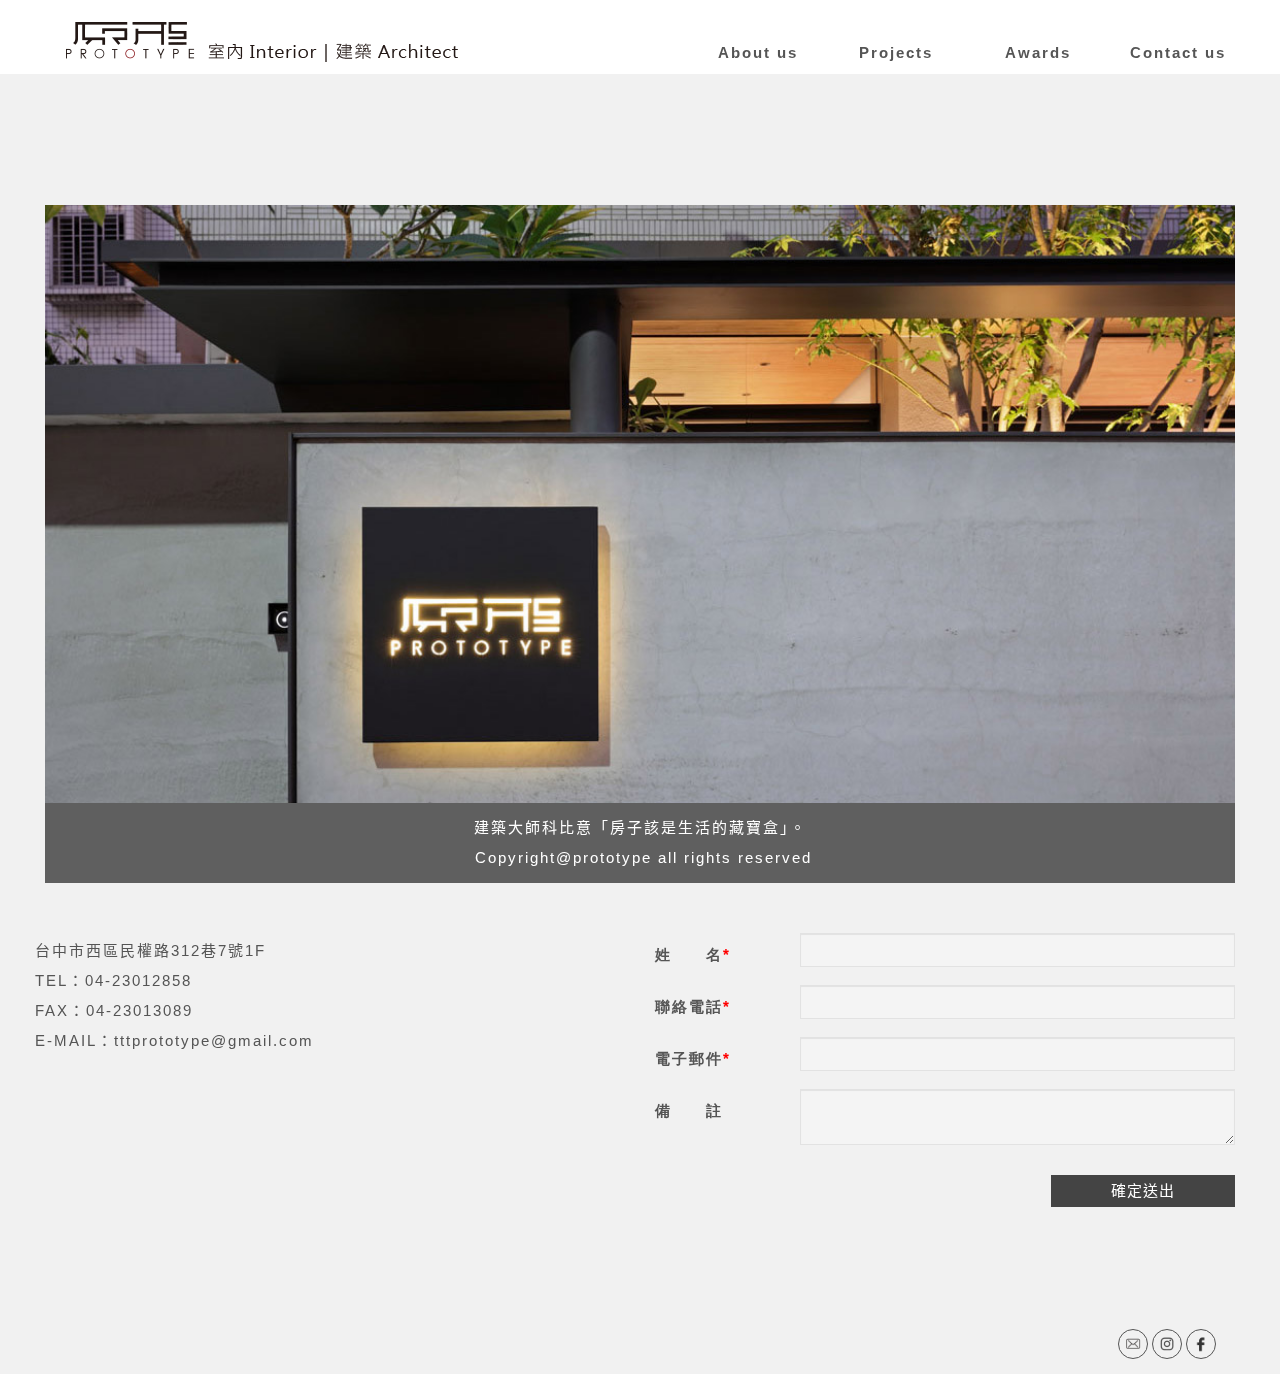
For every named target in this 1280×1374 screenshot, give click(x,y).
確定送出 (1143, 1190)
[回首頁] (262, 42)
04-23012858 (138, 980)
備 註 (689, 1110)
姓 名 (689, 954)
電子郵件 (689, 1058)
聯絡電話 (689, 1006)
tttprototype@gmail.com (214, 1040)
